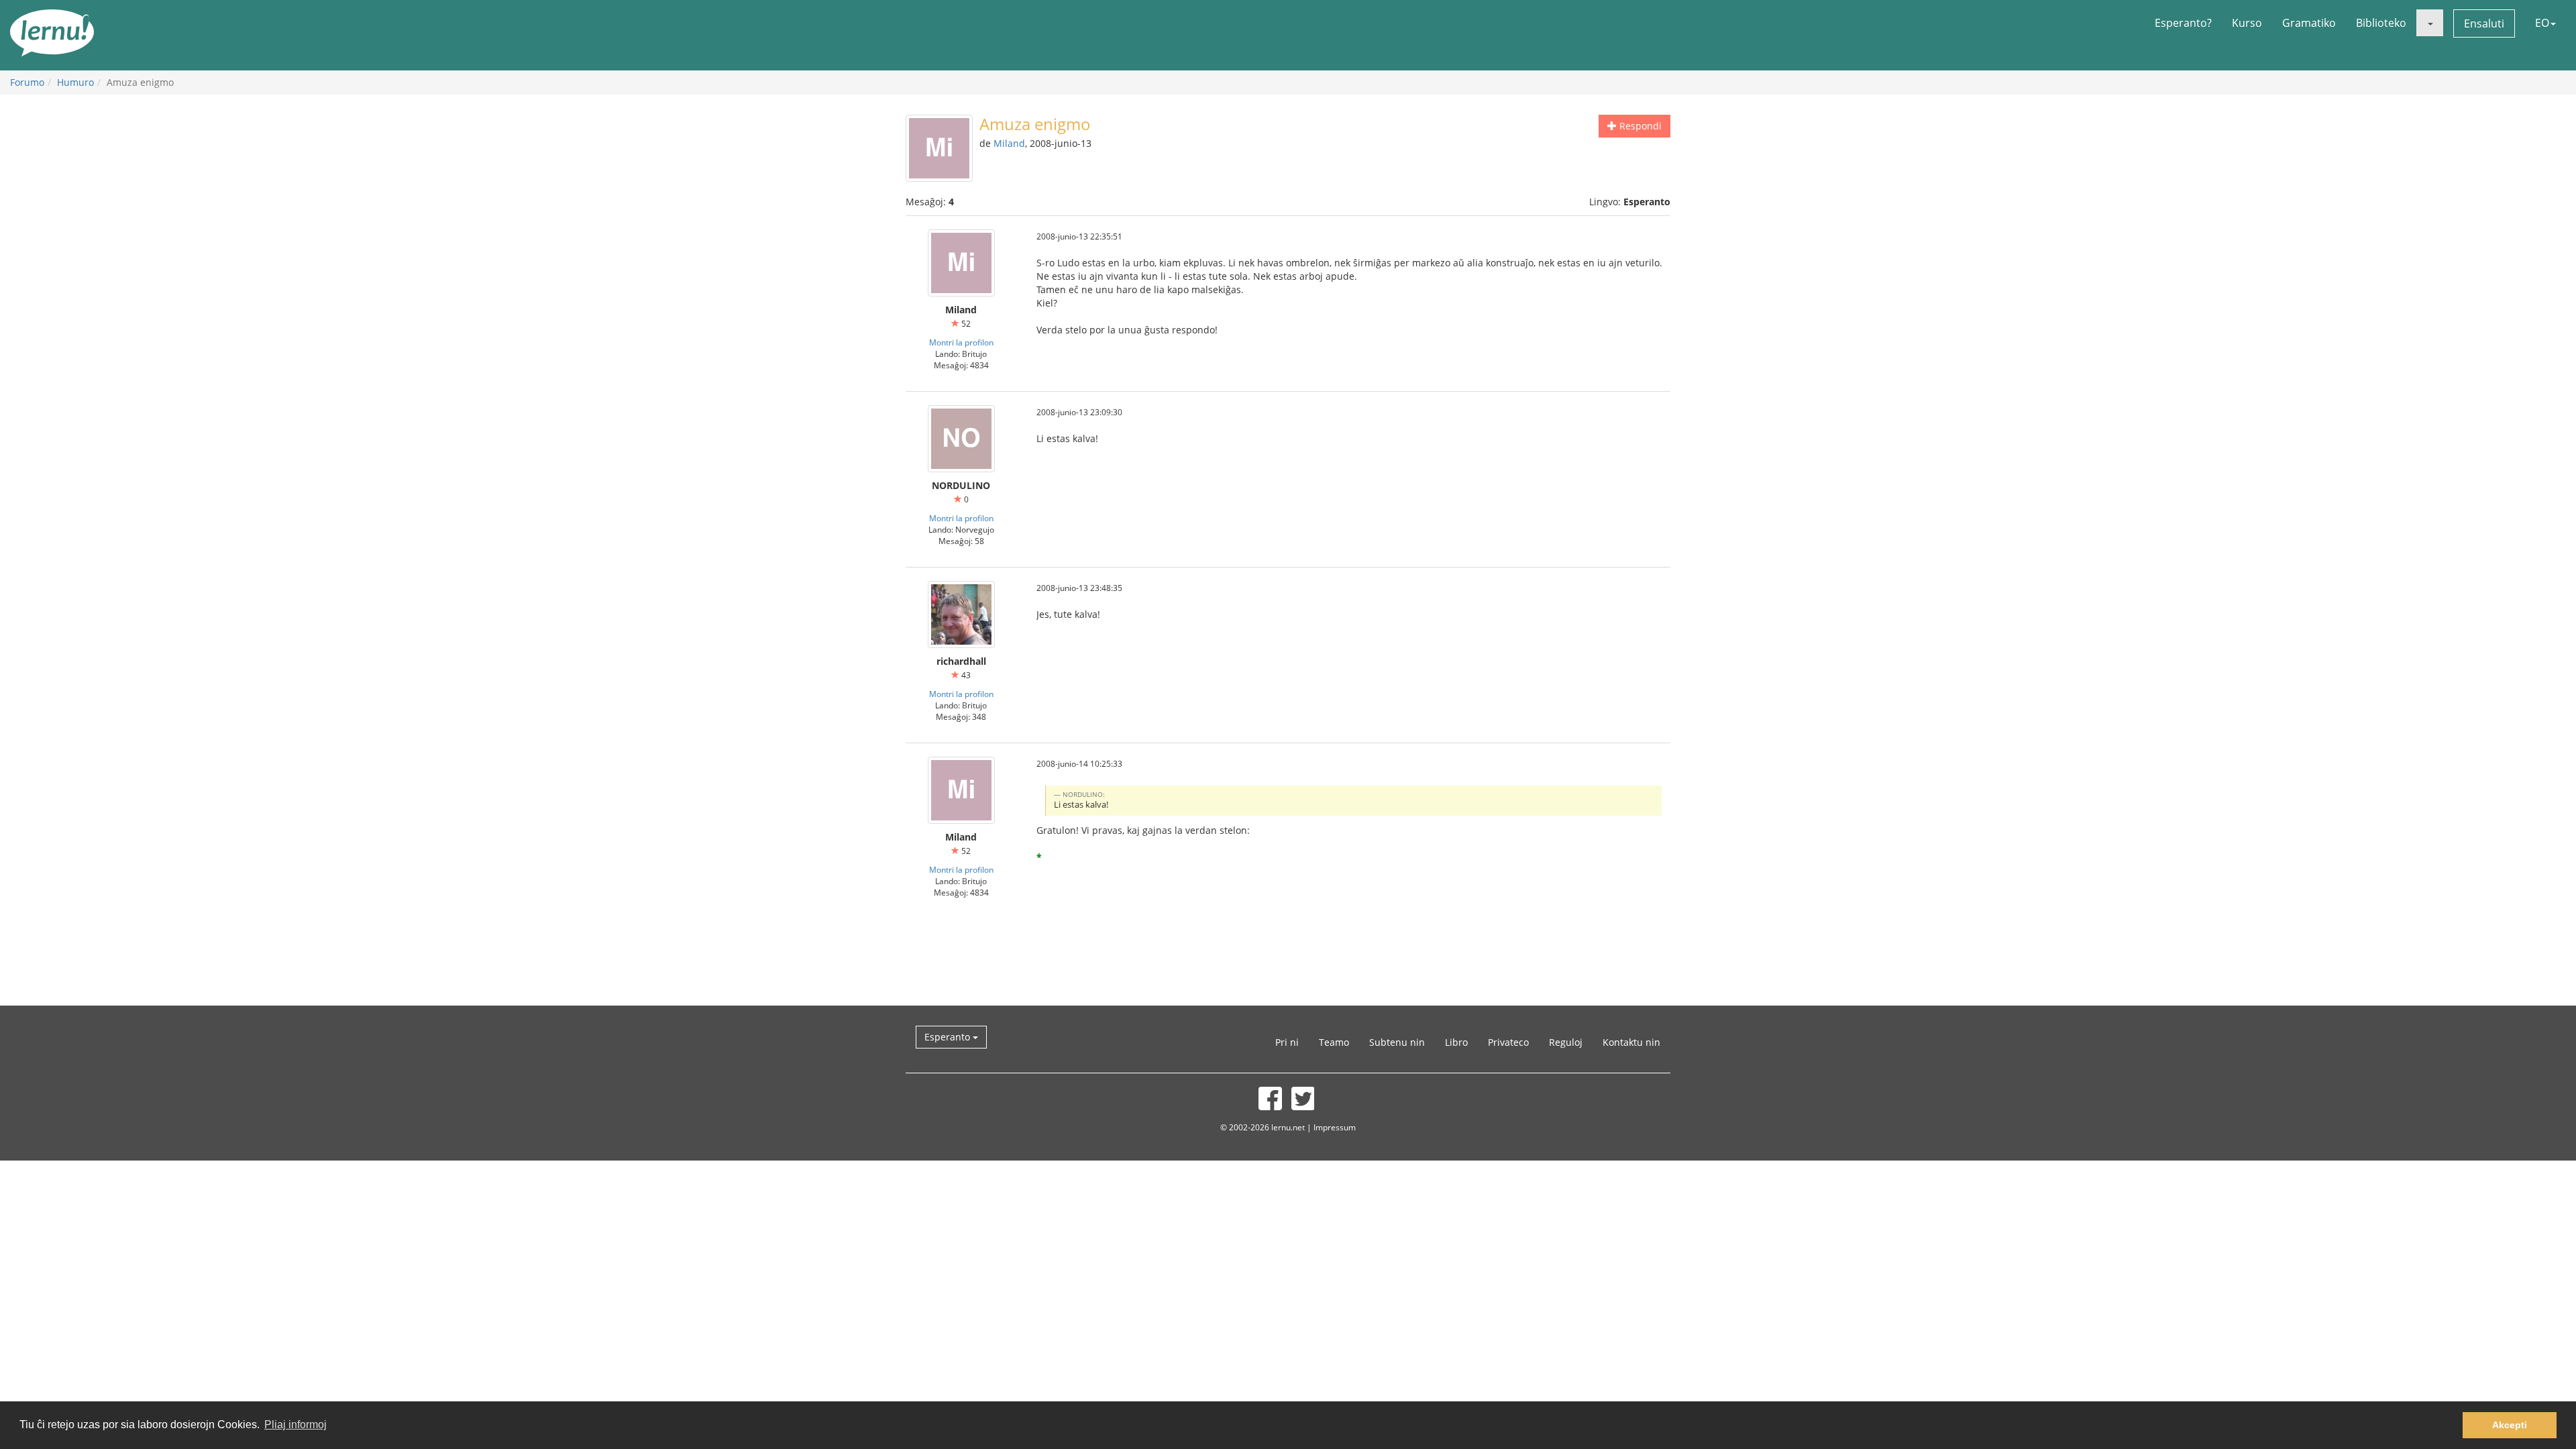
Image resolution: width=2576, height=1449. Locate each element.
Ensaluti (2484, 23)
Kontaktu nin (1631, 1042)
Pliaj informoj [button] (296, 1425)
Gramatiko (2309, 23)
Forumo (27, 82)
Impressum (1335, 1127)
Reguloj (1566, 1042)
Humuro (75, 82)
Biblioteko (2381, 23)
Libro (1456, 1042)
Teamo (1334, 1042)
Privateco (1508, 1042)
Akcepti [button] (2510, 1425)
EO (2542, 23)
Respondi (1639, 126)
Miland (1009, 143)
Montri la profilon (961, 342)
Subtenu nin (1397, 1042)
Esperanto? (2183, 23)
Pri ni (1287, 1042)
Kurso (2247, 23)
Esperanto (949, 1037)
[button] (2430, 23)
